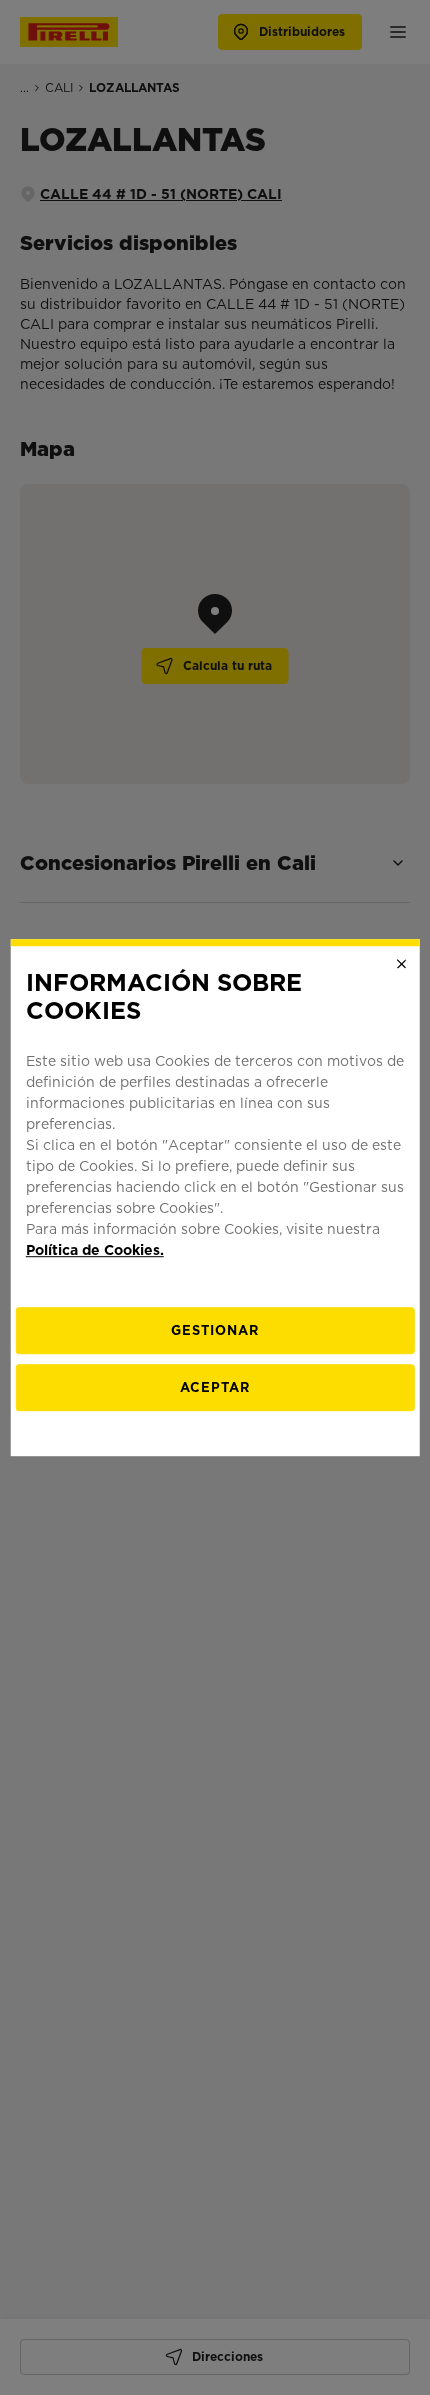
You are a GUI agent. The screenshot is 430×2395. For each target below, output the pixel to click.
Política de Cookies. (95, 1250)
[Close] (401, 964)
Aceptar (215, 1387)
